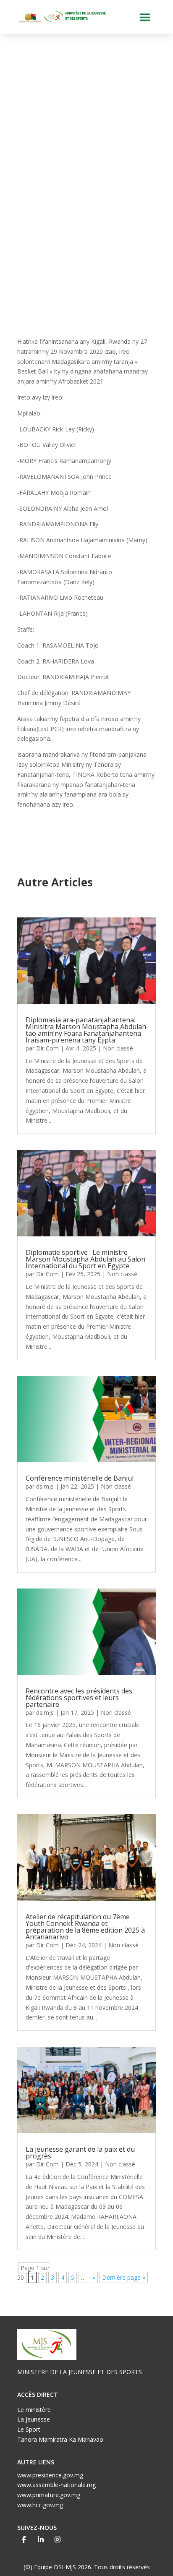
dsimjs (45, 1486)
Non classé (118, 1048)
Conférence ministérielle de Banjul (80, 1478)
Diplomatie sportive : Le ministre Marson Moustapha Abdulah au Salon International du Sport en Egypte (85, 1259)
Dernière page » (124, 2277)
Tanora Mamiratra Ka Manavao (60, 2439)
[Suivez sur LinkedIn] (41, 2539)
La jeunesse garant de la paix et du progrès (80, 2153)
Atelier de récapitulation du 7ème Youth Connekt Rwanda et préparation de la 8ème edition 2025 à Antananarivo (85, 1927)
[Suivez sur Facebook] (24, 2539)
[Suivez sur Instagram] (58, 2539)
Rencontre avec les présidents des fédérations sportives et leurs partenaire (79, 1698)
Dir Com (47, 1048)
